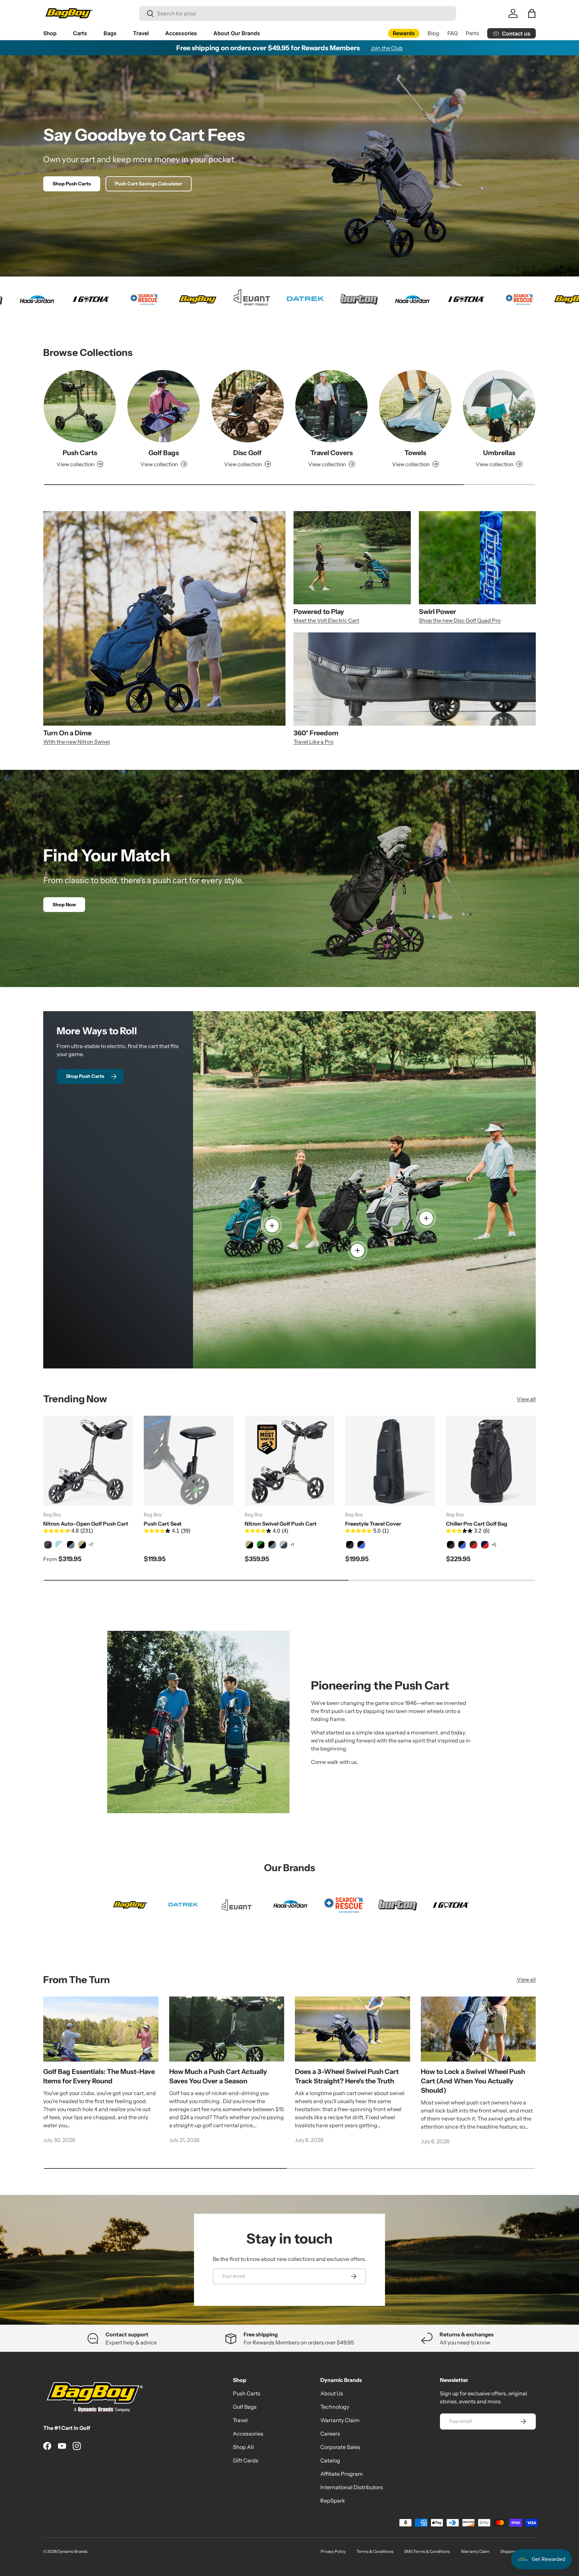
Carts (80, 33)
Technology (335, 2407)
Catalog (330, 2460)
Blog (433, 33)
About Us (332, 2393)
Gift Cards (246, 2460)
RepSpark (333, 2501)
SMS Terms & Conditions (427, 2551)
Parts (472, 33)
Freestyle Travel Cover (373, 1524)
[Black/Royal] (361, 1545)
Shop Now (64, 905)
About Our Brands (237, 33)
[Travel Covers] (331, 406)
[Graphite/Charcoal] (48, 1545)
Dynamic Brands (73, 2551)
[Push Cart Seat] (189, 1461)
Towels (415, 453)
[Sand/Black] (82, 1545)
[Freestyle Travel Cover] (390, 1461)
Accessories (181, 33)
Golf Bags (164, 453)
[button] (532, 13)
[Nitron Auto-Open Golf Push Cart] (88, 1461)
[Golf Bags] (164, 406)
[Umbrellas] (499, 406)
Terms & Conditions (375, 2551)
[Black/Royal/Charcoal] (462, 1545)
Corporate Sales (340, 2447)
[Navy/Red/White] (485, 1545)
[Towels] (415, 406)
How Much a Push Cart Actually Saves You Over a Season (218, 2076)
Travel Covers (332, 453)
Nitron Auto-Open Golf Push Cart (86, 1524)
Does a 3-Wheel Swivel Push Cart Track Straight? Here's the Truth (347, 2076)
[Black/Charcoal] (350, 1545)
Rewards (404, 33)
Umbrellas (499, 453)
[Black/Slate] (71, 1545)
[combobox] (298, 13)
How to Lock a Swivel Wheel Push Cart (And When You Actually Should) (473, 2081)
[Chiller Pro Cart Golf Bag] (491, 1461)
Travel (141, 33)
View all (526, 1399)
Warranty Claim (340, 2420)
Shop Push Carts (72, 184)
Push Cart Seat (163, 1524)
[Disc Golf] (248, 406)
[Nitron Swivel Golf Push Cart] (289, 1461)
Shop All (243, 2447)
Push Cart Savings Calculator (149, 184)
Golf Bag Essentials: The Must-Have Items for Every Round (99, 2076)
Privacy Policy (333, 2551)
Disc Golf (247, 453)
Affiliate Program (342, 2474)
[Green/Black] (261, 1545)
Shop (50, 33)
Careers (330, 2434)
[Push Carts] (80, 406)
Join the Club (387, 48)
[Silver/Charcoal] (283, 1545)
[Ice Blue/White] (59, 1545)
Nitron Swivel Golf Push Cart (281, 1524)
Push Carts (80, 453)
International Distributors (352, 2487)
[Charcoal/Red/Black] (473, 1545)
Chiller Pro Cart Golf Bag (477, 1524)
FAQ (453, 33)
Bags (110, 33)
